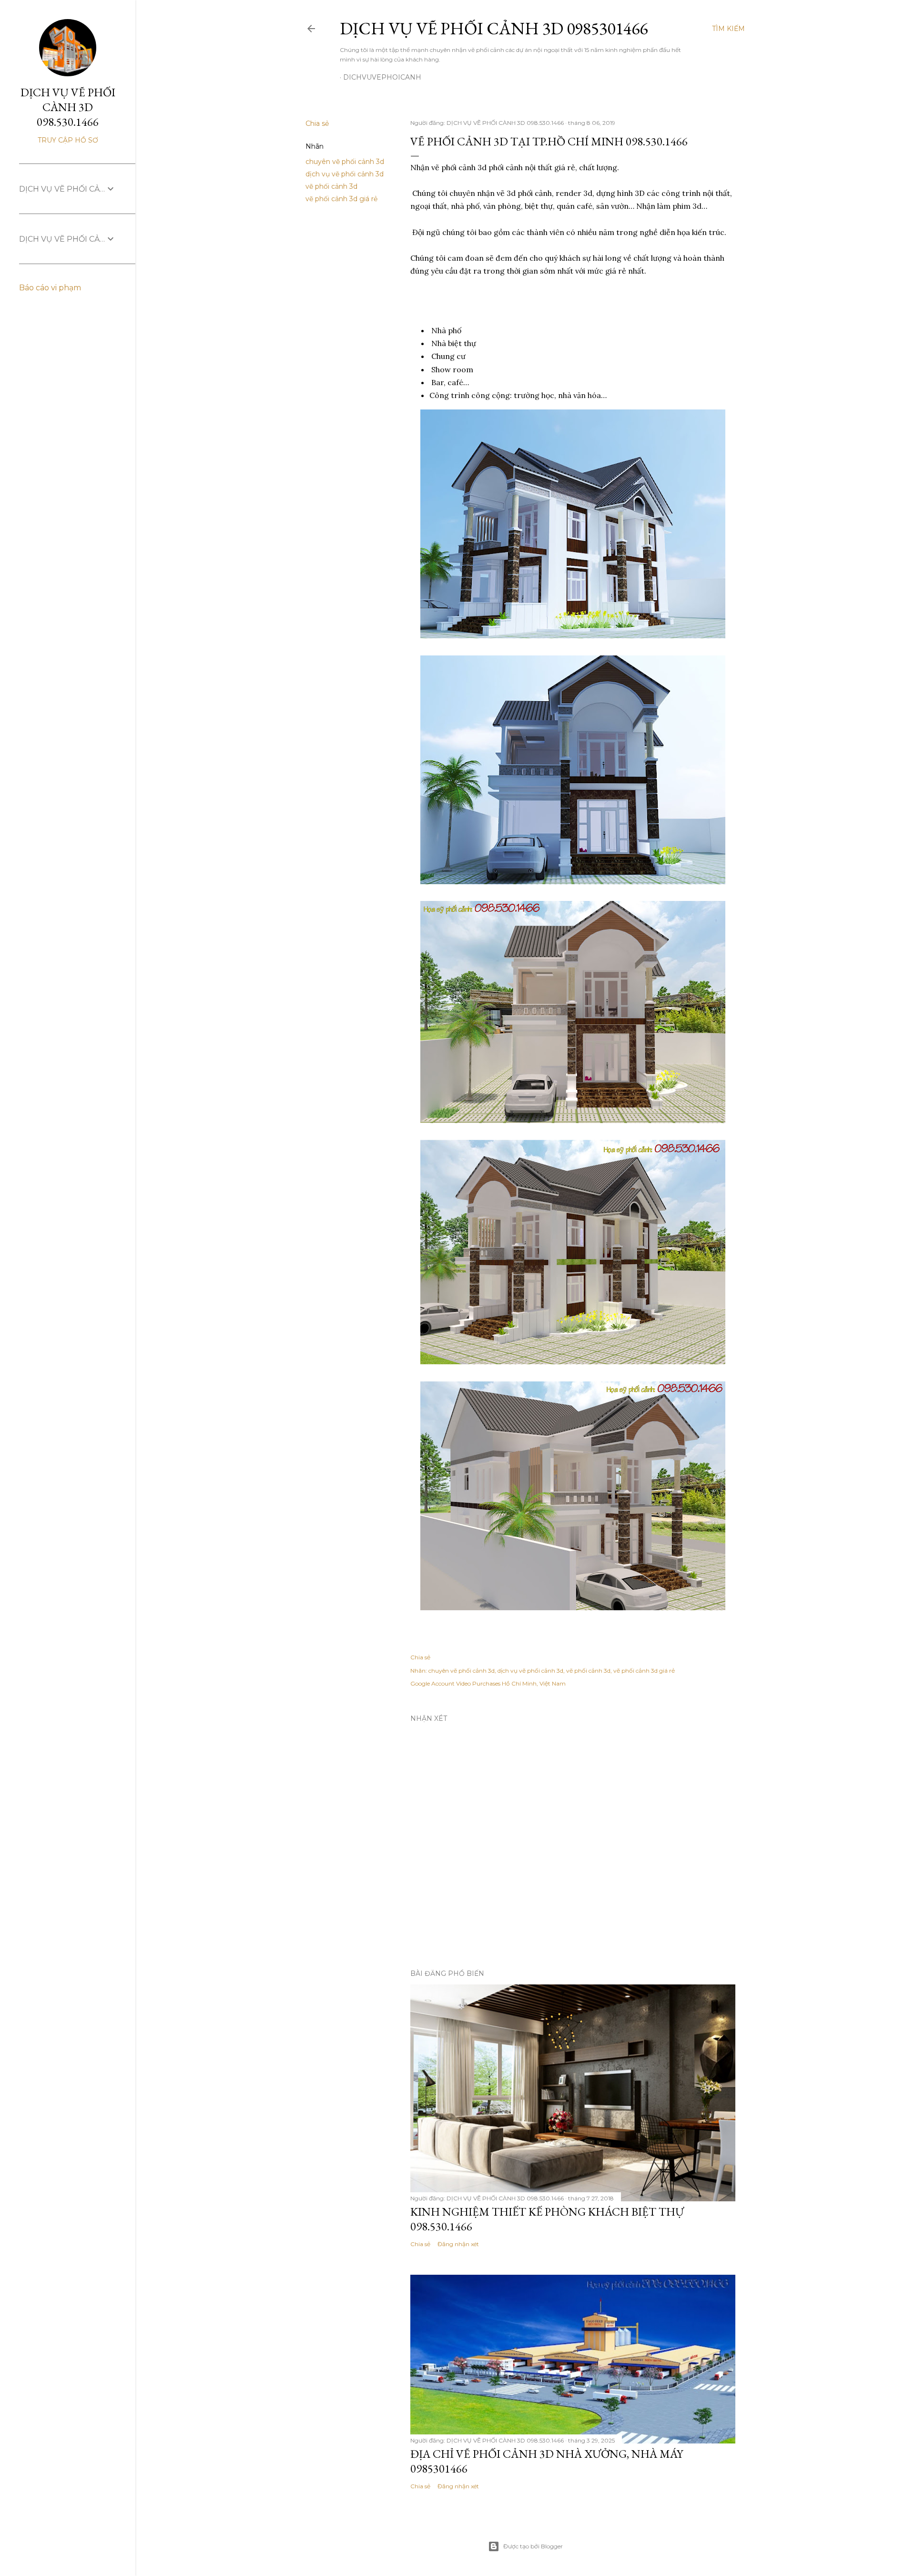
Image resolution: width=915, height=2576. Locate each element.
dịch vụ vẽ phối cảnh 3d (345, 174)
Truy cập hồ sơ (68, 140)
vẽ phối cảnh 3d (331, 186)
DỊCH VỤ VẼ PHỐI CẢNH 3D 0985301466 (494, 28)
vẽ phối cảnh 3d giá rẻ (341, 199)
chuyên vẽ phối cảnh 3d (345, 162)
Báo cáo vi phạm (50, 288)
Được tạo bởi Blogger (533, 2546)
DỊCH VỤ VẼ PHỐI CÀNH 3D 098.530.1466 (68, 107)
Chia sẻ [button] (317, 123)
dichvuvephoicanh (382, 77)
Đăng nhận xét (458, 2244)
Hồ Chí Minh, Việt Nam (534, 1683)
